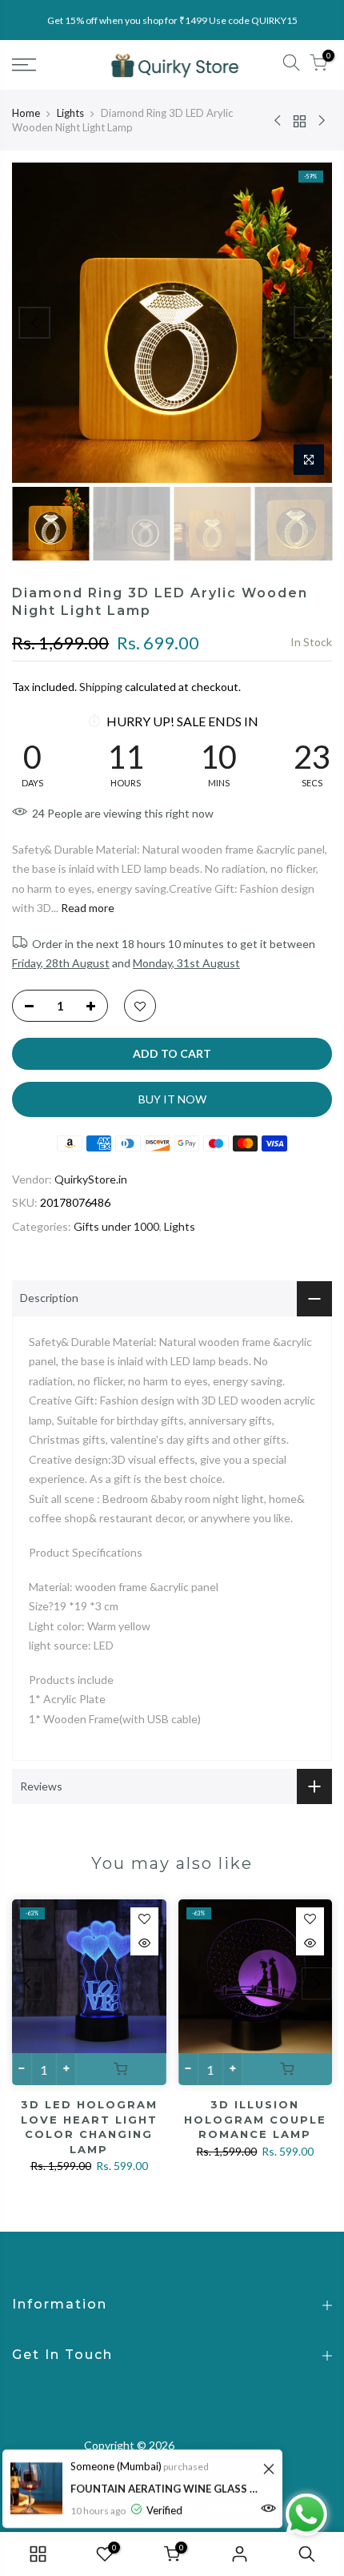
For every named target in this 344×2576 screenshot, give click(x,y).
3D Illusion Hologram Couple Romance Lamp (255, 2119)
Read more (86, 908)
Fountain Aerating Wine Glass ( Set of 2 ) (164, 2489)
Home (26, 113)
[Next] (310, 323)
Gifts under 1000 (116, 1226)
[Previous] (34, 323)
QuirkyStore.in (91, 1179)
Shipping (101, 687)
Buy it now (172, 1099)
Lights (70, 113)
